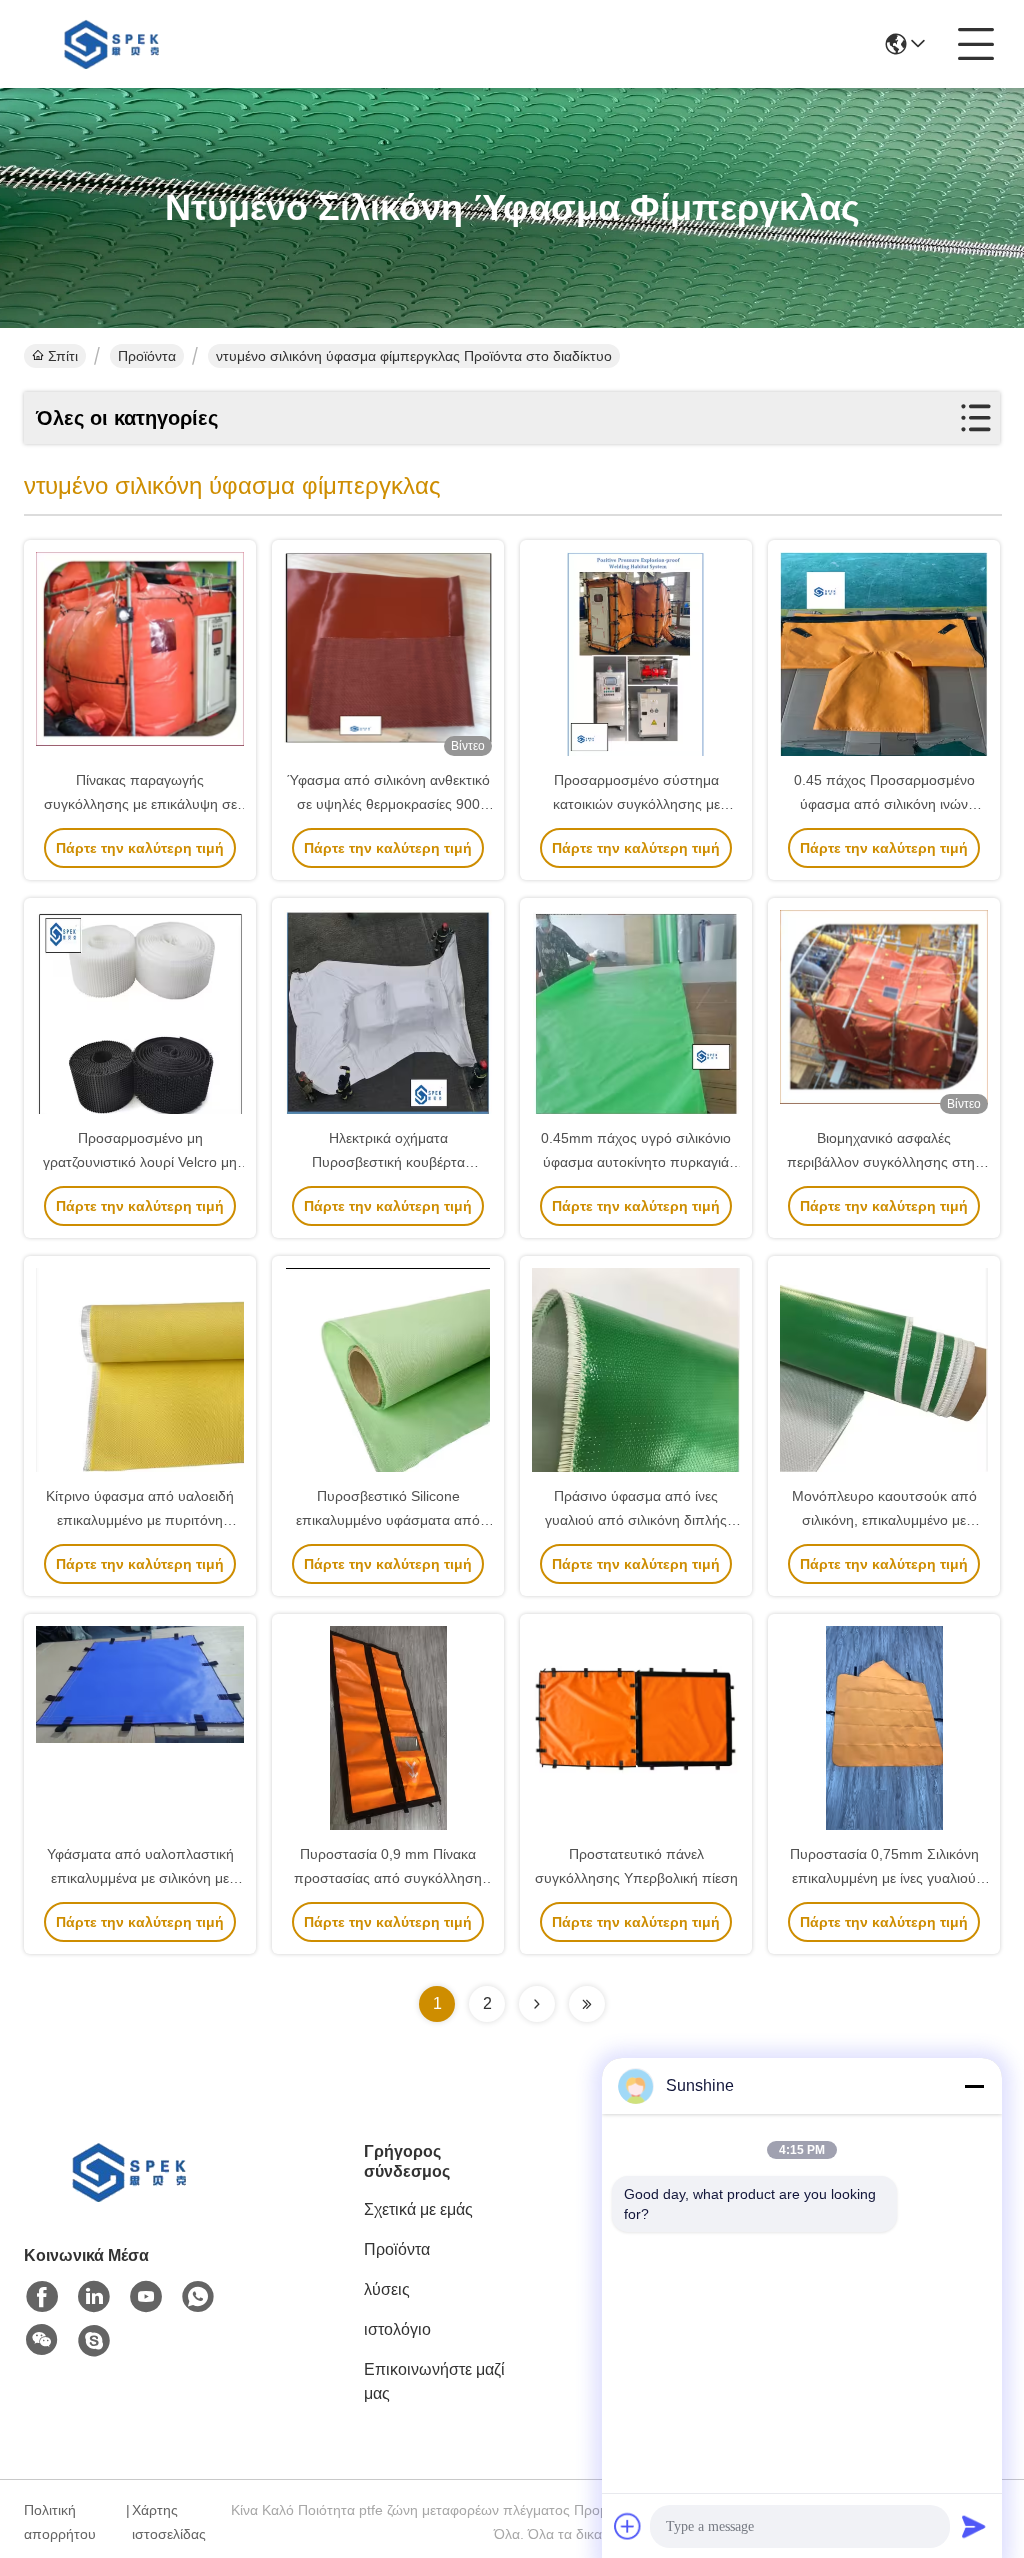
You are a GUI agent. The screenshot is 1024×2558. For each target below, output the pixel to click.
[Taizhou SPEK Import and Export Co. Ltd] (115, 44)
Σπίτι (63, 356)
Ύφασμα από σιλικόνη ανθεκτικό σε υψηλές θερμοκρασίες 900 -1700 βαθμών (388, 804)
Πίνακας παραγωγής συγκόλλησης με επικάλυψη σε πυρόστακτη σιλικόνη (140, 804)
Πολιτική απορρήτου (60, 2522)
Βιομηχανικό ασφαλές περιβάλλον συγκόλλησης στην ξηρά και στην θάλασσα (884, 1162)
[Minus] (974, 2086)
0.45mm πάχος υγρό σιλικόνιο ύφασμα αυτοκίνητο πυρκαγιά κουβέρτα (636, 1162)
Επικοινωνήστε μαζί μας (434, 2381)
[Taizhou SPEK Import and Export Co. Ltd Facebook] (42, 2297)
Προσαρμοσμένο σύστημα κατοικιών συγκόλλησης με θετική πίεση (636, 804)
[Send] (974, 2526)
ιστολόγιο (397, 2329)
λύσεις (387, 2289)
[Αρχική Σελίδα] (134, 2196)
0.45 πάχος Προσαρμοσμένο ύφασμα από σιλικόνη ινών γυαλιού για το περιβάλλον (884, 804)
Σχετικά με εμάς (418, 2209)
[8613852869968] (198, 2297)
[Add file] (628, 2526)
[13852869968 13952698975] (94, 2341)
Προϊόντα (147, 356)
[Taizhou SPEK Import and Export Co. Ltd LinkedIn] (94, 2297)
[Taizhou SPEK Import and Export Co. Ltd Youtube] (146, 2297)
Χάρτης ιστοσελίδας (169, 2522)
